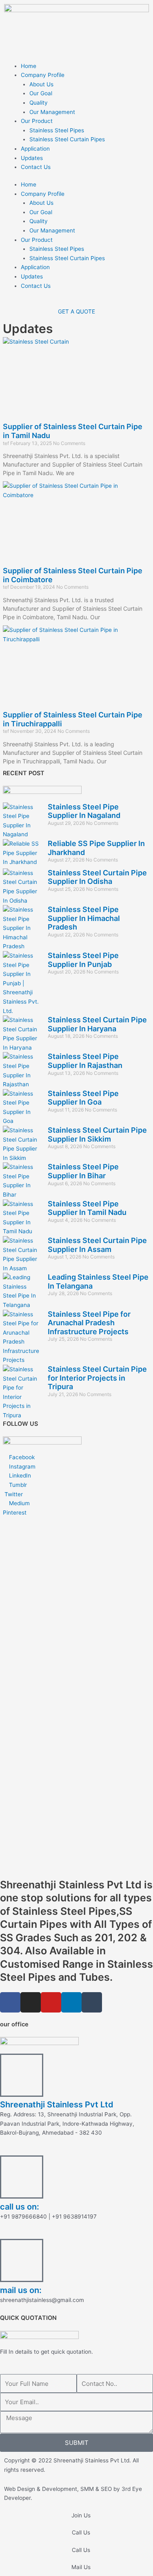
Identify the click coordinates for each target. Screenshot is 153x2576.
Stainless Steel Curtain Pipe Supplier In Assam (97, 1245)
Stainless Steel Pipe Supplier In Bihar (83, 1171)
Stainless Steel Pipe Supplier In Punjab (83, 960)
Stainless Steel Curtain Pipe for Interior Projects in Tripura (97, 1378)
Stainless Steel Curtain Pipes (67, 139)
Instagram (21, 1467)
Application (35, 149)
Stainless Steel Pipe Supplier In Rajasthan (85, 1061)
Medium (19, 1503)
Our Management (52, 112)
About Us (41, 84)
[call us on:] (22, 2177)
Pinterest (15, 1513)
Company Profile (43, 75)
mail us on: (21, 2290)
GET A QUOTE (76, 311)
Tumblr (17, 1485)
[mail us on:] (22, 2260)
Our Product (37, 121)
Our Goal (41, 93)
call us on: (20, 2207)
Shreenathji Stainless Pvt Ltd (57, 2105)
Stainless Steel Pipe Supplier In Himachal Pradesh (84, 918)
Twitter (13, 1494)
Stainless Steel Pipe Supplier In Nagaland (84, 811)
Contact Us (36, 167)
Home (29, 66)
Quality (39, 103)
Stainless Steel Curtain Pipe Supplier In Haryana (97, 1024)
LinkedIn (19, 1475)
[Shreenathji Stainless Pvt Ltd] (22, 2075)
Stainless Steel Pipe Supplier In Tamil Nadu (87, 1208)
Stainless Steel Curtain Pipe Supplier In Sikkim (97, 1135)
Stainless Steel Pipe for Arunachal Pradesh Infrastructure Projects (89, 1323)
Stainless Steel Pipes (57, 130)
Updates (32, 158)
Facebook (21, 1457)
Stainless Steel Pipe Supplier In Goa (83, 1098)
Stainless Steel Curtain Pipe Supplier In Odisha (97, 877)
